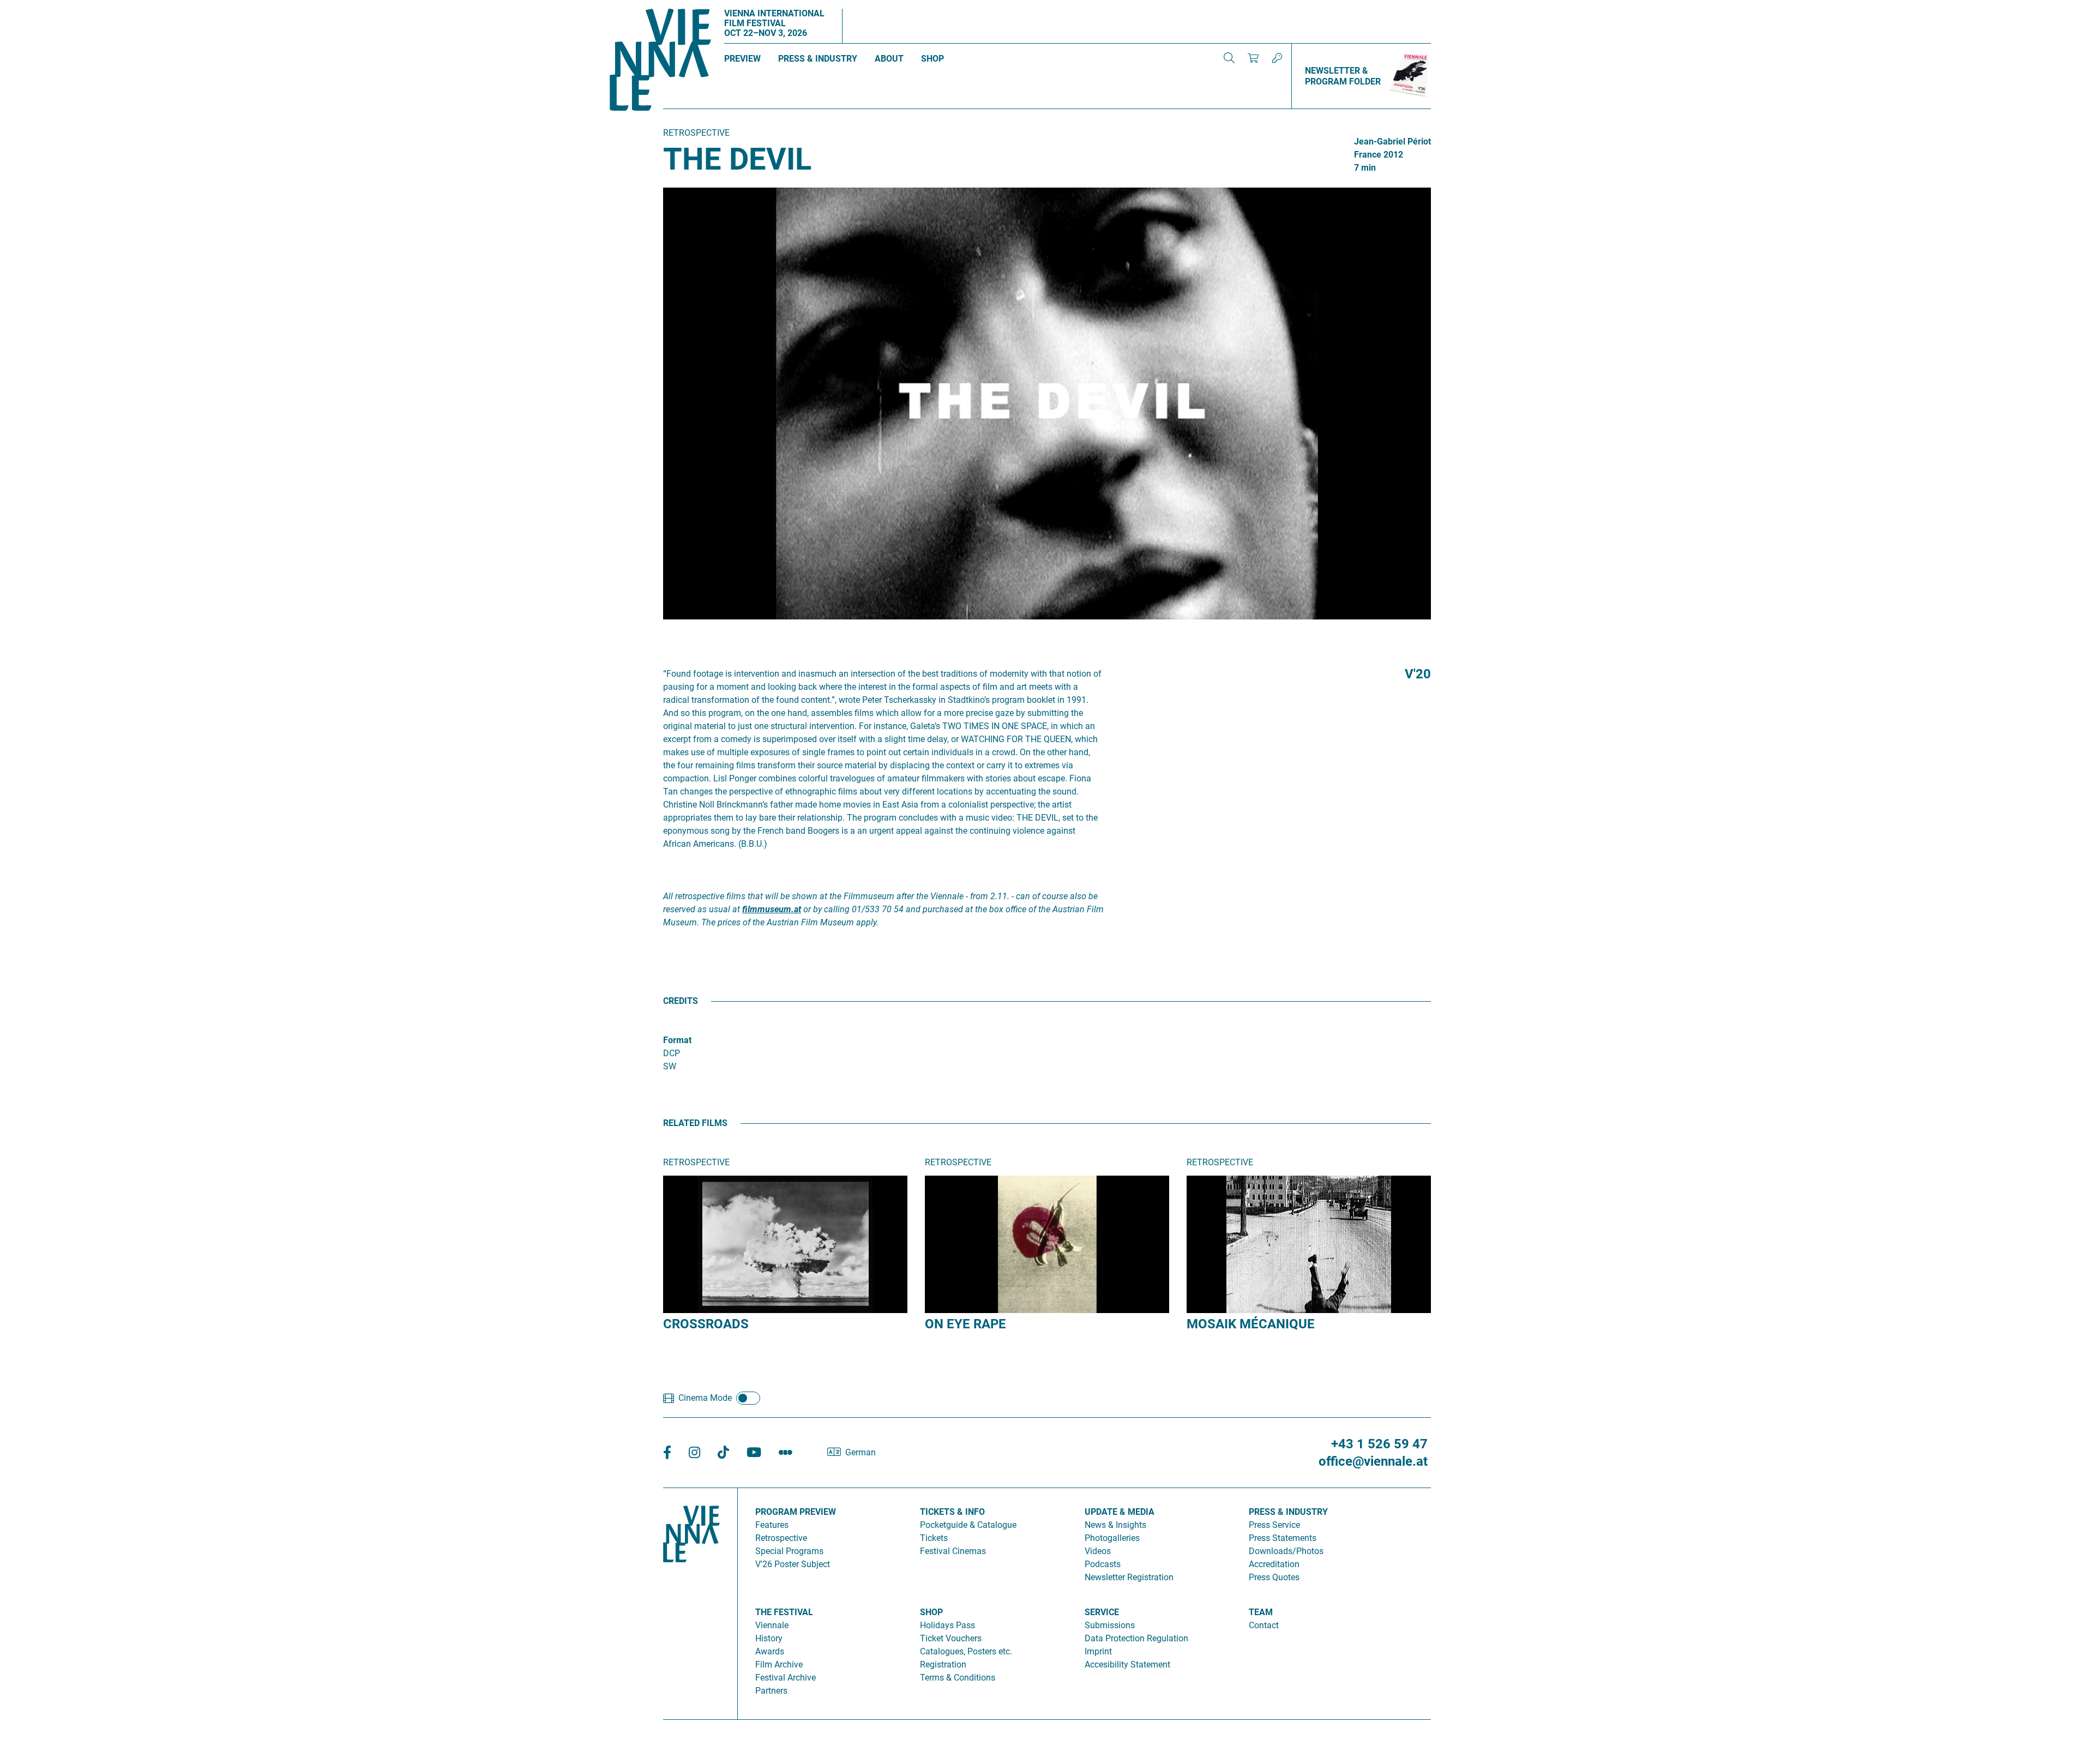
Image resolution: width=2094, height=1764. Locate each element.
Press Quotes (1274, 1577)
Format (677, 1040)
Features (772, 1525)
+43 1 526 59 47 (1379, 1444)
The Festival (784, 1612)
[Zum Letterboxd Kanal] (786, 1453)
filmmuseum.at (772, 909)
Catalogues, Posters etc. (966, 1651)
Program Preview (796, 1512)
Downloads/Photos (1286, 1551)
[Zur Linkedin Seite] (694, 1453)
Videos (1098, 1551)
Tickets (934, 1538)
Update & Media (1120, 1512)
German (861, 1452)
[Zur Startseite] (660, 62)
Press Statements (1283, 1538)
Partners (771, 1691)
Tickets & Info (952, 1512)
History (769, 1638)
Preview (742, 59)
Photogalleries (1112, 1538)
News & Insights (1115, 1525)
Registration (943, 1664)
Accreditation (1274, 1564)
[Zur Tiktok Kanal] (723, 1453)
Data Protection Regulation (1136, 1638)
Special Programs (789, 1551)
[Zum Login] (1277, 58)
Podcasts (1103, 1564)
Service (1102, 1612)
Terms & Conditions (958, 1678)
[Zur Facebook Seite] (667, 1453)
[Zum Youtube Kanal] (754, 1453)
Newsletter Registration (1129, 1577)
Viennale (772, 1625)
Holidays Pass (947, 1625)
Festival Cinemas (953, 1551)
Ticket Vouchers (951, 1638)
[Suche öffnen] (1229, 58)
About (889, 59)
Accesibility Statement (1127, 1664)
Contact (1264, 1625)
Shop (932, 59)
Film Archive (779, 1664)
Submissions (1110, 1625)
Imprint (1098, 1651)
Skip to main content (40, 6)
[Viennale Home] (691, 1599)
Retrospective (781, 1538)
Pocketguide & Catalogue (968, 1525)
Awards (770, 1651)
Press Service (1274, 1525)
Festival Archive (786, 1678)
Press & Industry (818, 59)
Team (1261, 1612)
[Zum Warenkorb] (1253, 58)
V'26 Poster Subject (793, 1564)
